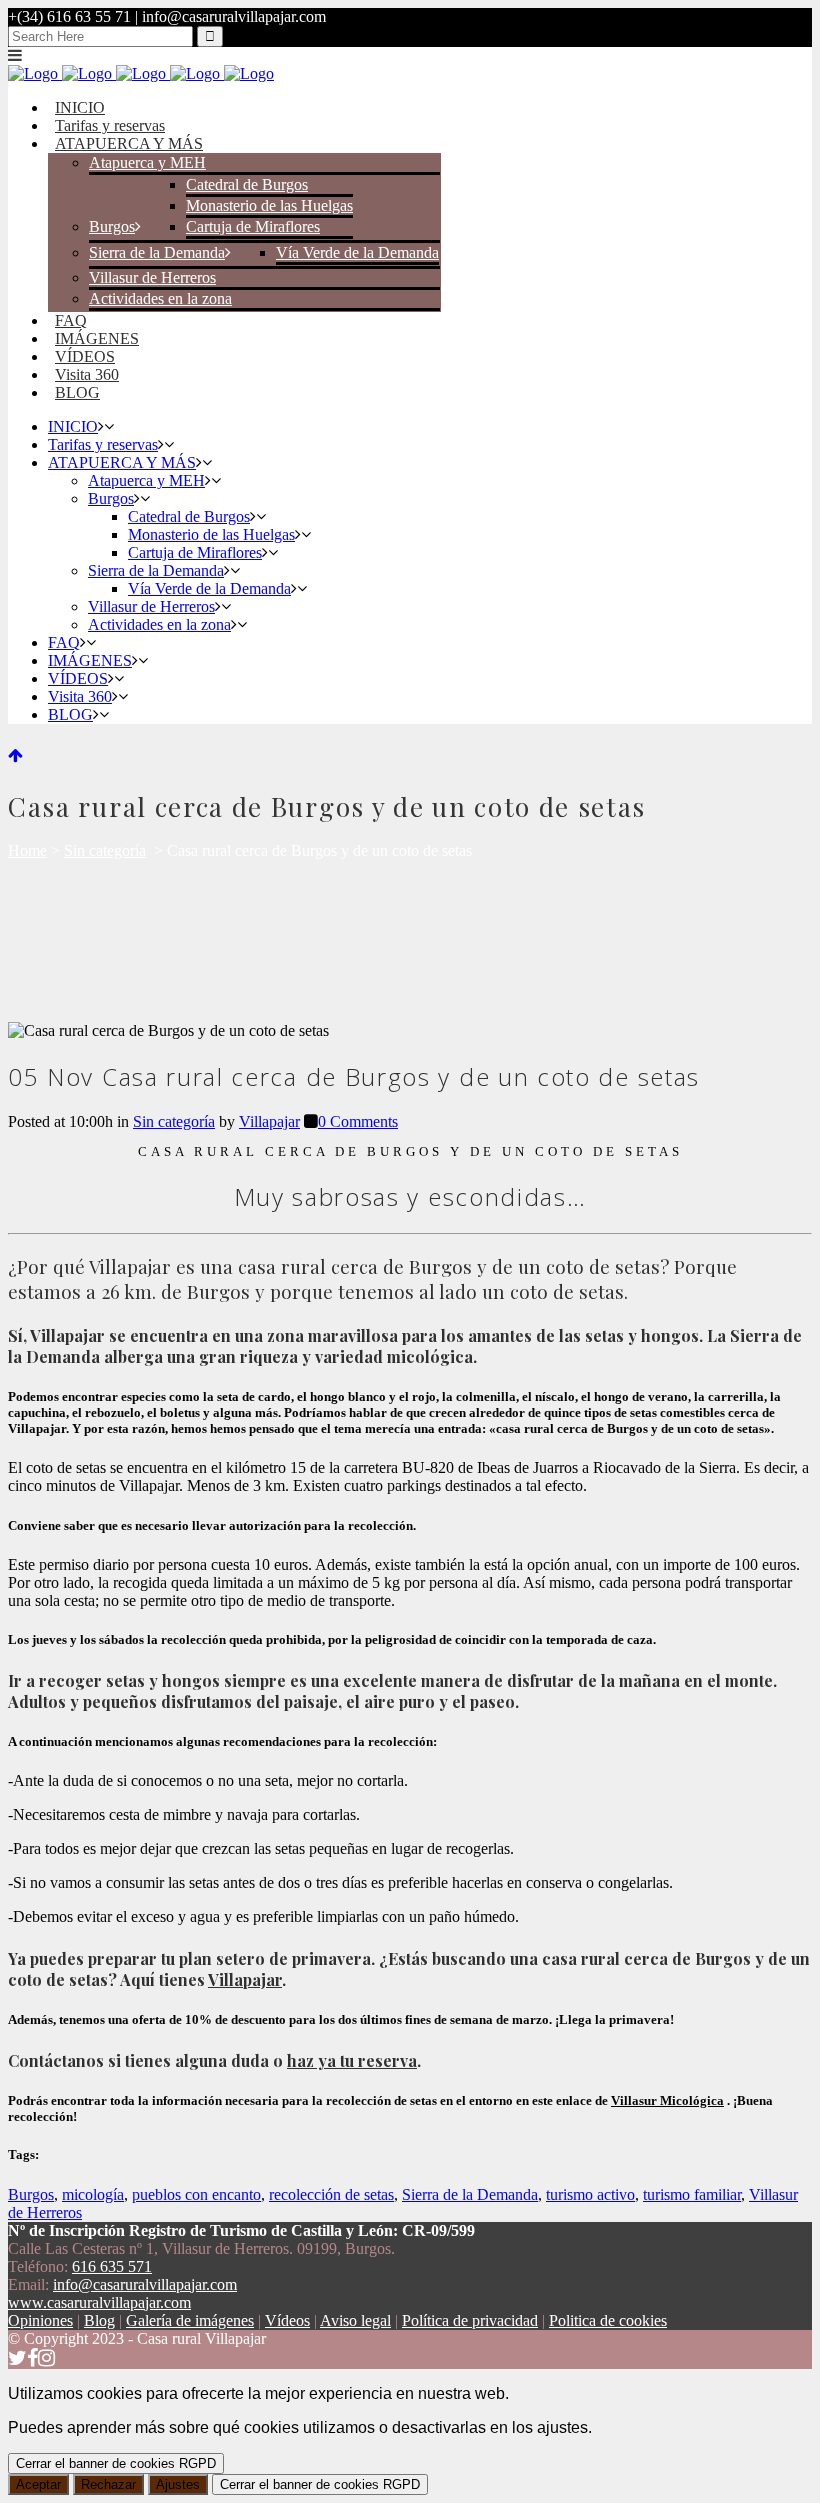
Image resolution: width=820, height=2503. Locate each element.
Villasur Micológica (667, 2100)
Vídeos (287, 2320)
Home (27, 850)
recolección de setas (331, 2194)
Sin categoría (105, 850)
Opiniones (40, 2320)
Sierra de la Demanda (470, 2194)
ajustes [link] (562, 2427)
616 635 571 (112, 2266)
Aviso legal (355, 2320)
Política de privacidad (470, 2320)
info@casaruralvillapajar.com (145, 2284)
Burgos (31, 2194)
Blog (99, 2320)
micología (93, 2194)
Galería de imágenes (190, 2320)
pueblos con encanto (196, 2194)
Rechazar (108, 2484)
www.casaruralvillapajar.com (99, 2302)
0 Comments (358, 1121)
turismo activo (590, 2194)
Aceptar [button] (38, 2484)
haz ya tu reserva (352, 2060)
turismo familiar (692, 2194)
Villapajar (269, 1121)
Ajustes (178, 2484)
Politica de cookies (608, 2320)
